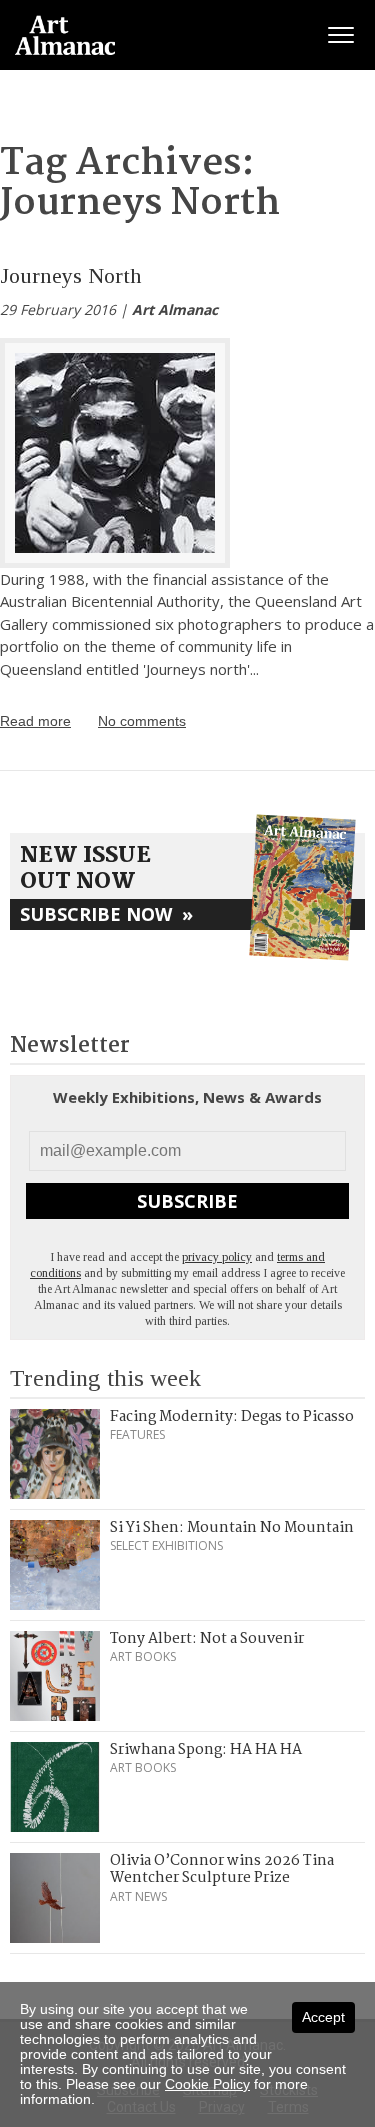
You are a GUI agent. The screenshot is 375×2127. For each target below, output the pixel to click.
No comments (142, 721)
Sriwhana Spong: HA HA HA (206, 1750)
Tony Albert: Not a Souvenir (207, 1639)
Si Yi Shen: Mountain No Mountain (232, 1528)
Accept (323, 2017)
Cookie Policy (207, 2084)
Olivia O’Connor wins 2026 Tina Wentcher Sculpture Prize (222, 1870)
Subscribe (187, 1201)
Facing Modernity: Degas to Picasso (232, 1417)
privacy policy (217, 1257)
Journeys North (70, 275)
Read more (35, 721)
